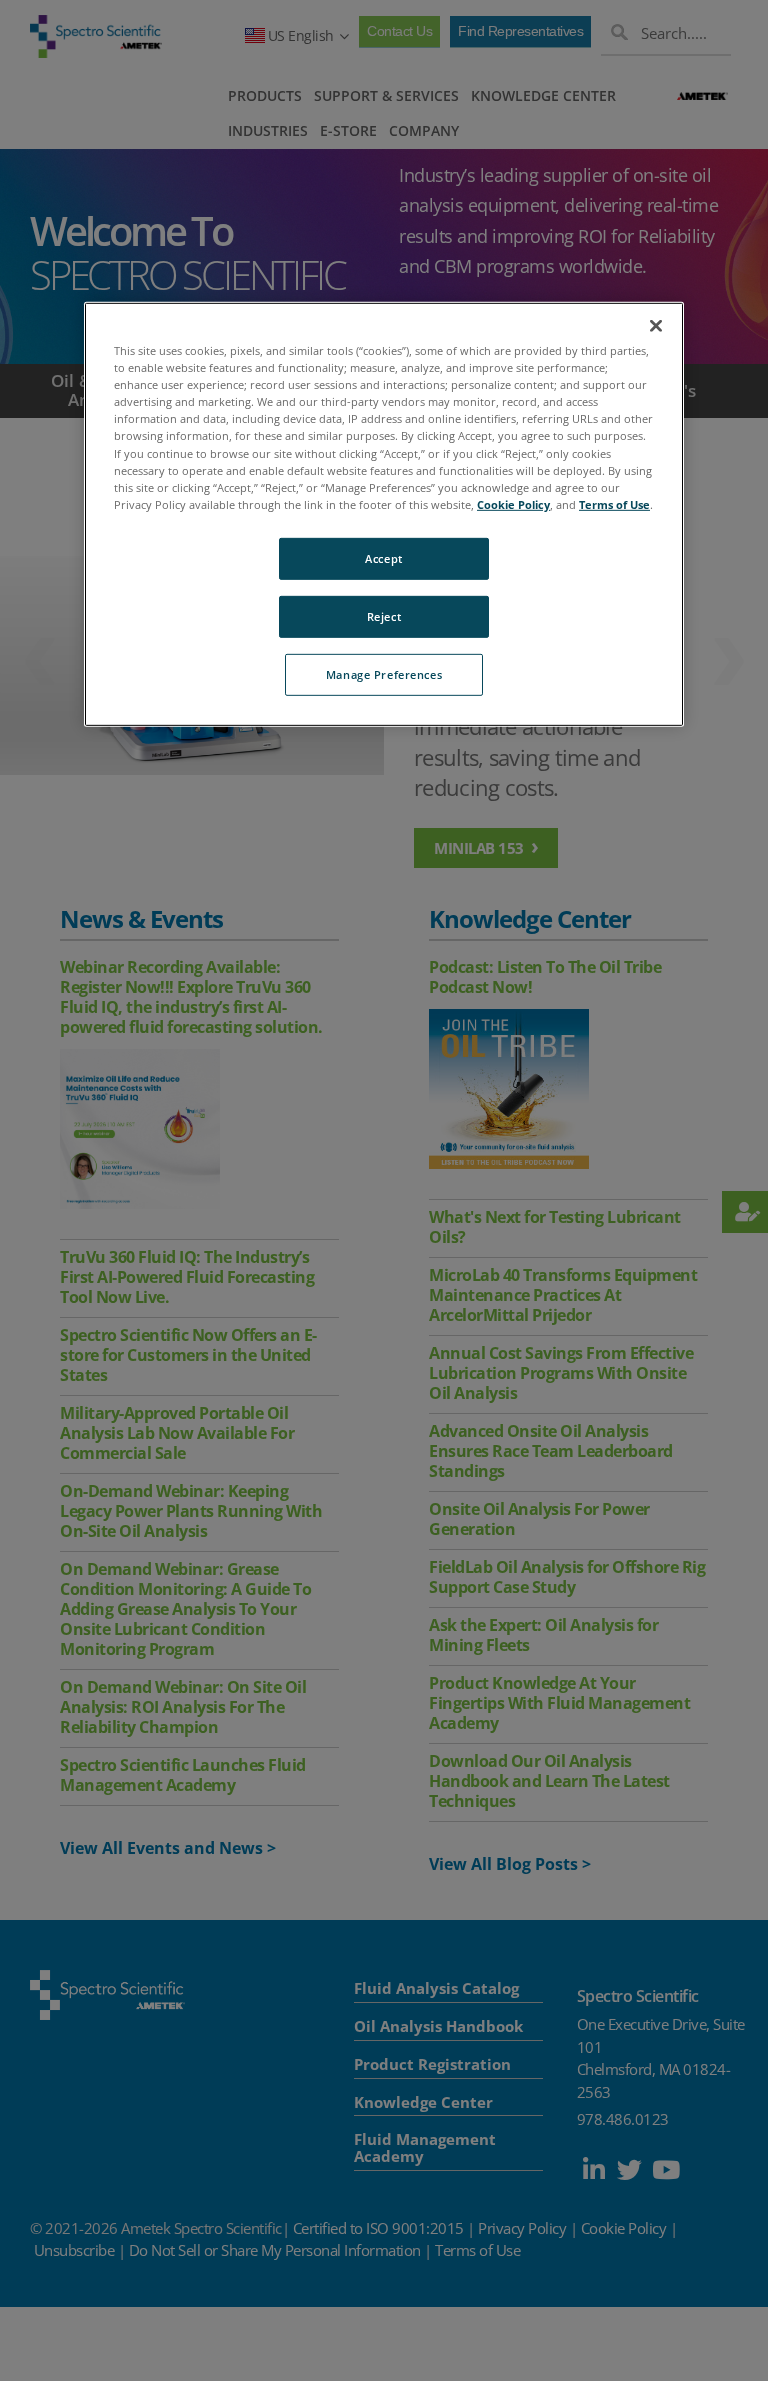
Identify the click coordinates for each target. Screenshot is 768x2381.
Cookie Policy (513, 504)
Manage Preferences (384, 673)
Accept (383, 558)
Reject (384, 616)
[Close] (656, 326)
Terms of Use (614, 504)
